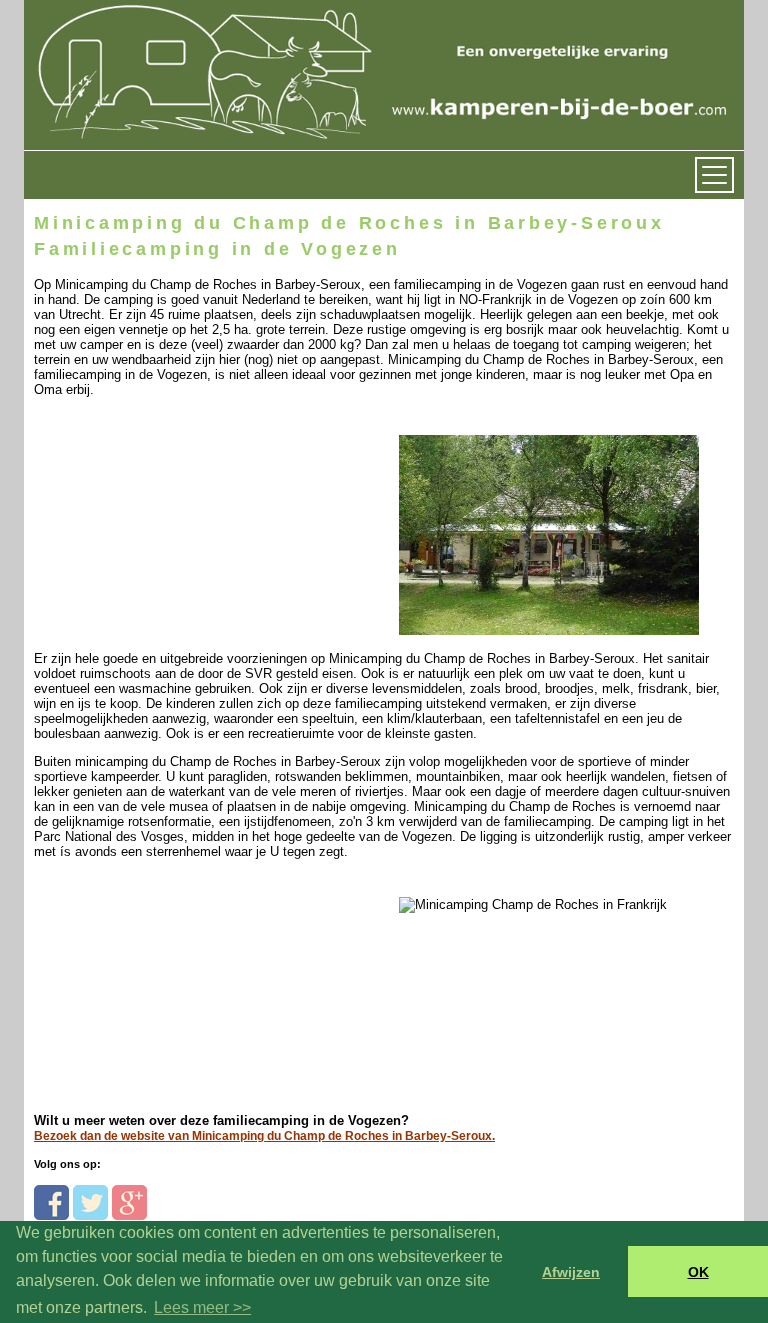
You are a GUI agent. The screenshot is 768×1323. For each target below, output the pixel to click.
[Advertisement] (171, 522)
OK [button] (698, 1272)
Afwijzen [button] (571, 1272)
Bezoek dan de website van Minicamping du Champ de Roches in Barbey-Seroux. (264, 1136)
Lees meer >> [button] (202, 1307)
